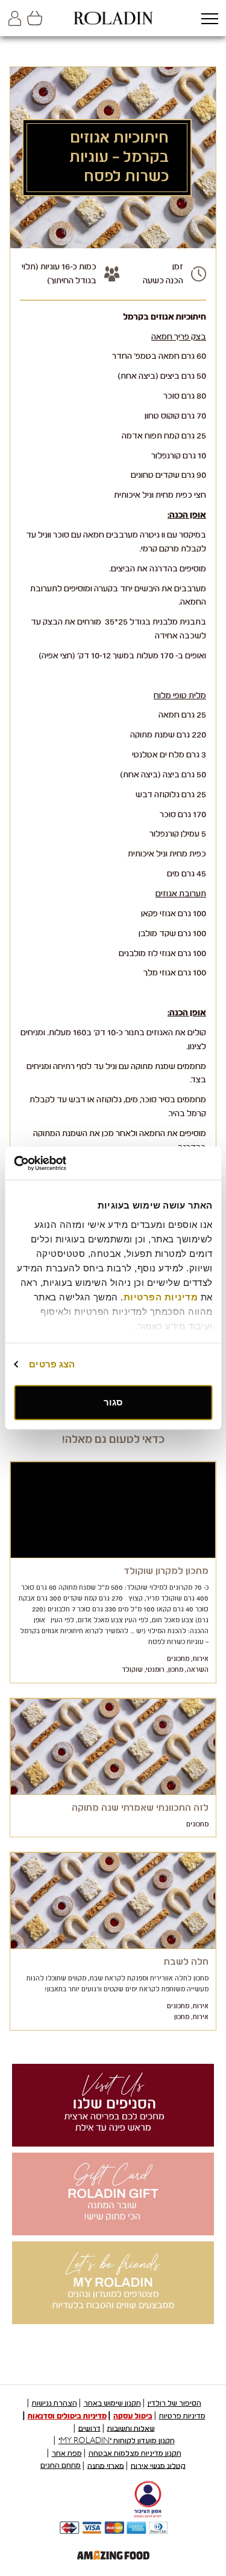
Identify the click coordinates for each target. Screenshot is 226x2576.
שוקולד (132, 1670)
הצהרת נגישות (55, 2403)
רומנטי (155, 1670)
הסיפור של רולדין (174, 2403)
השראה (198, 1670)
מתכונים (178, 1659)
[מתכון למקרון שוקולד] (113, 1510)
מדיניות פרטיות (182, 2416)
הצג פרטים (52, 1364)
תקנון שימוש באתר (112, 2403)
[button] (209, 20)
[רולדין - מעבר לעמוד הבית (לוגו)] (113, 18)
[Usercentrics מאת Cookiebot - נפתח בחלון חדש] (65, 1163)
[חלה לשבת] (113, 1901)
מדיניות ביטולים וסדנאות (67, 2416)
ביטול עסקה (133, 2416)
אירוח (201, 1659)
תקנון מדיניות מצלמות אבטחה (135, 2453)
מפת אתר (67, 2453)
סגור (113, 1402)
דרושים (89, 2428)
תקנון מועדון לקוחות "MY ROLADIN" (117, 2441)
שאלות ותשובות (131, 2428)
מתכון (176, 1670)
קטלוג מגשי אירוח (158, 2465)
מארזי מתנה (106, 2465)
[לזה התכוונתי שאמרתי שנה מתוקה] (113, 1747)
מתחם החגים (61, 2465)
